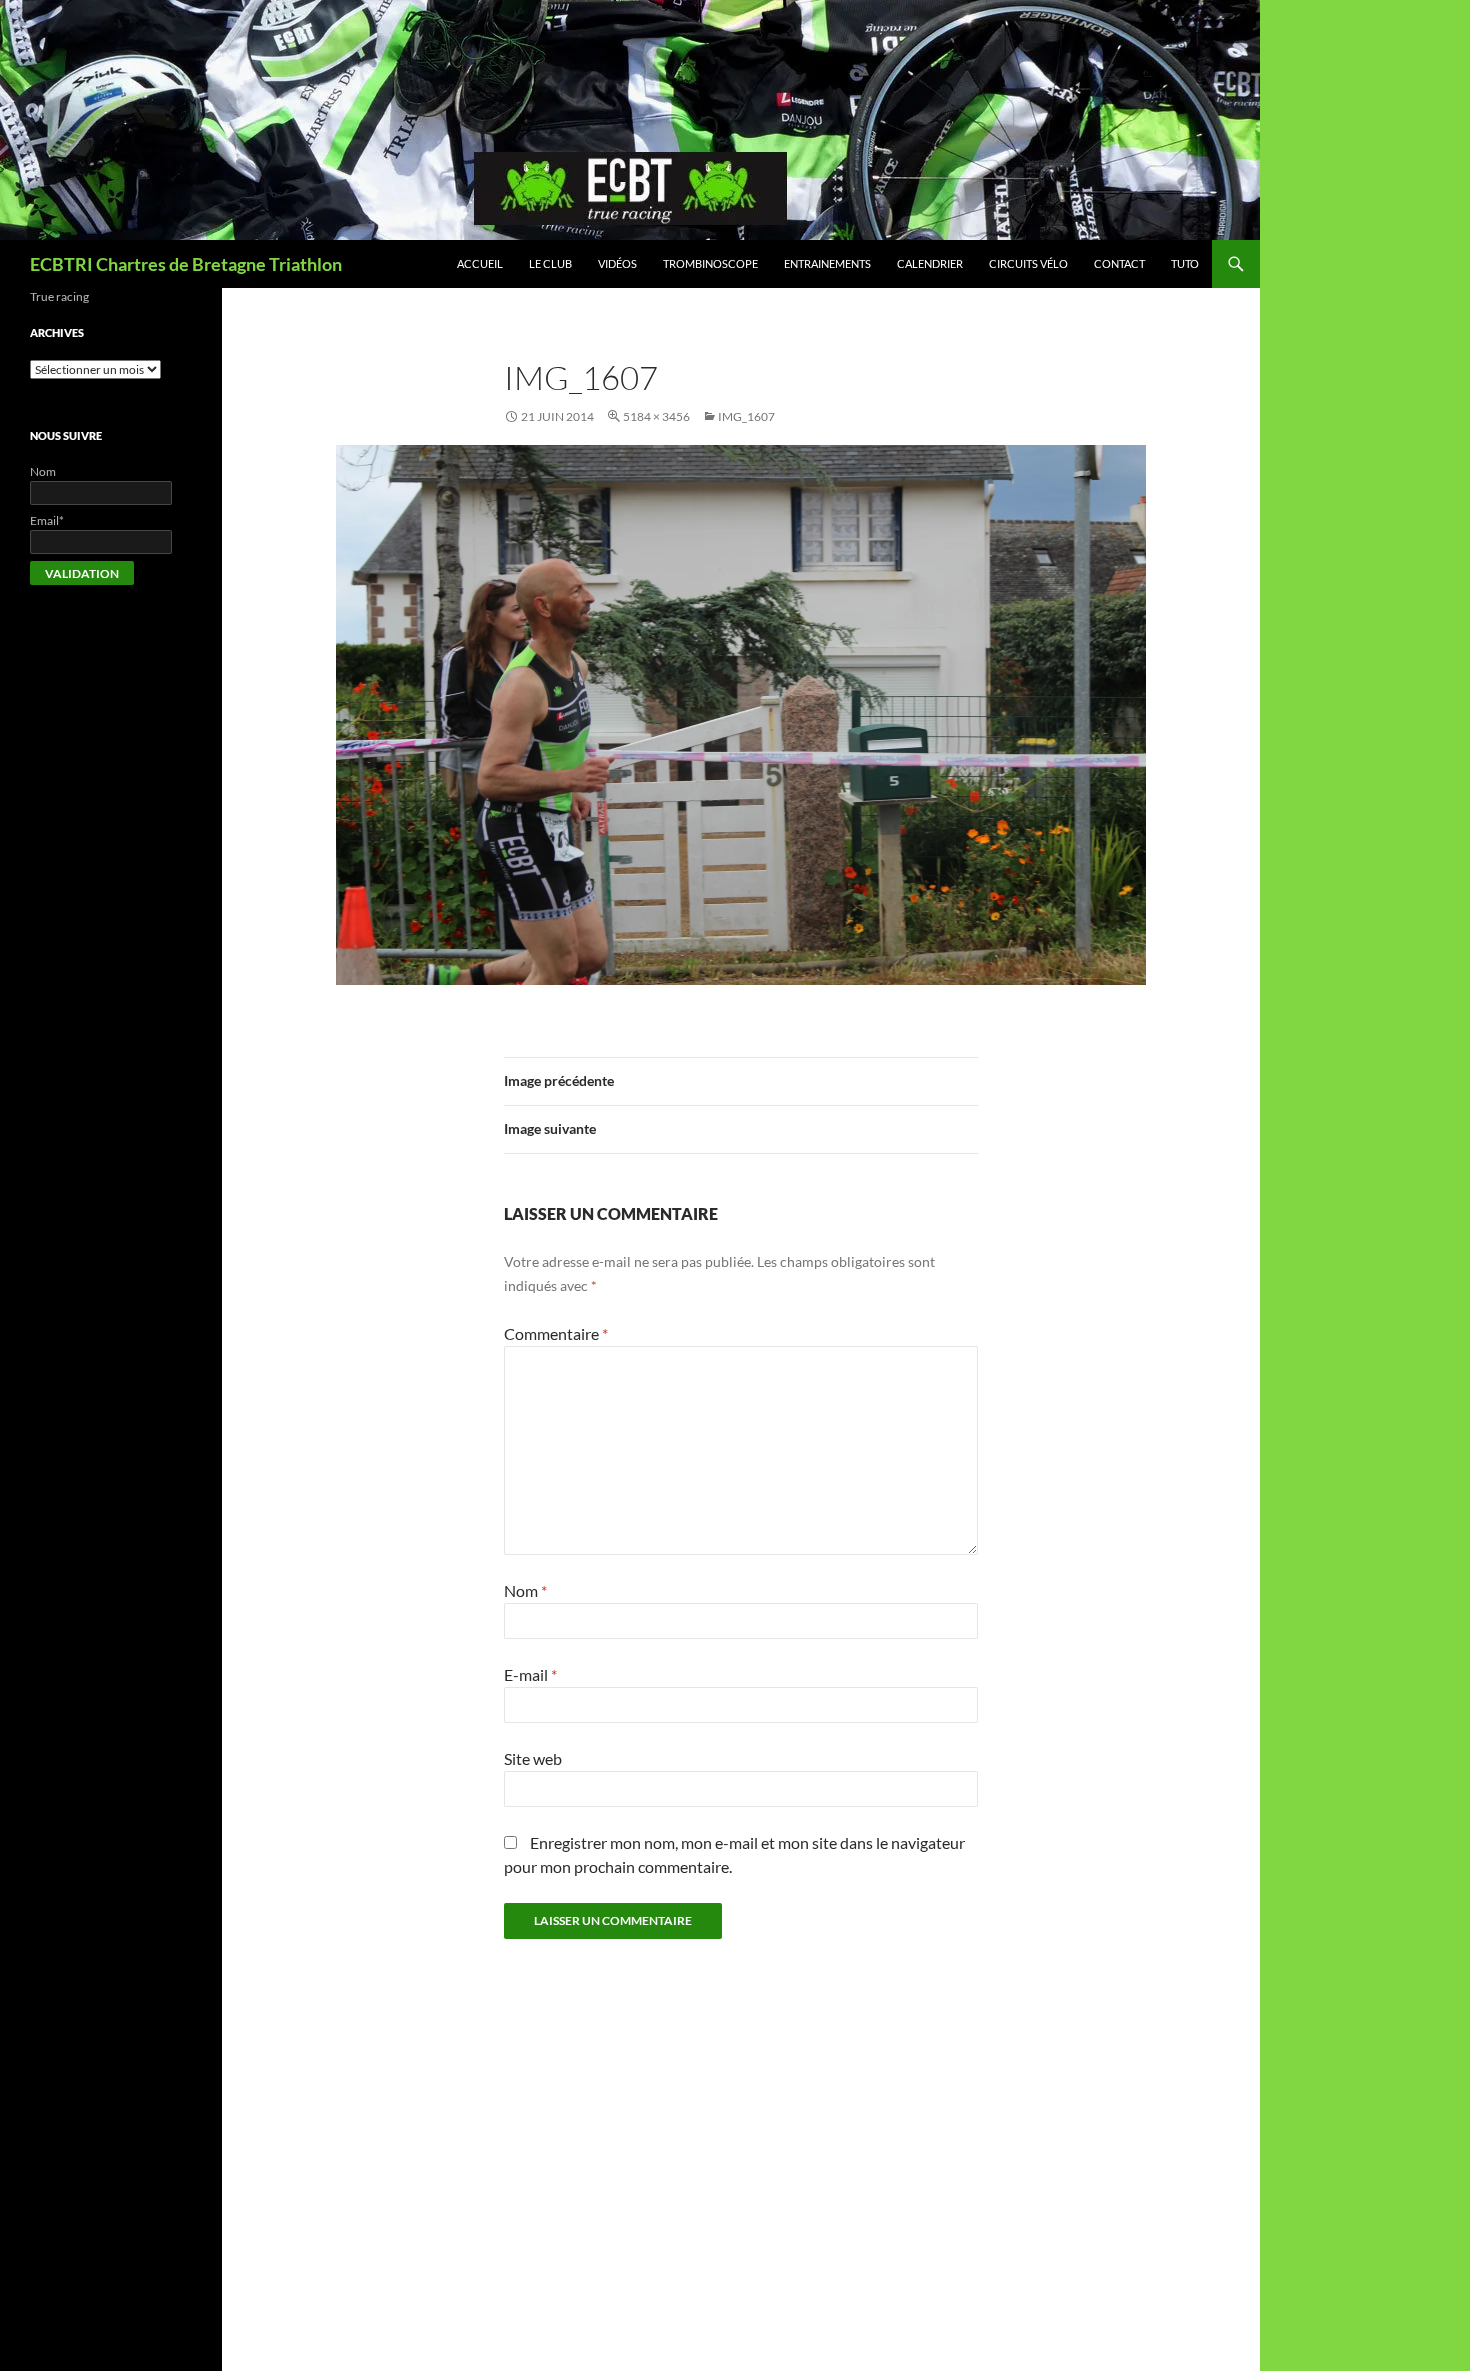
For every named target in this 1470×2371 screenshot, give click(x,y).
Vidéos (617, 263)
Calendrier (930, 263)
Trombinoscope (710, 263)
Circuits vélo (1028, 263)
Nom (525, 1590)
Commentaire (556, 1333)
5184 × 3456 (656, 416)
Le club (550, 263)
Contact (1119, 263)
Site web (533, 1758)
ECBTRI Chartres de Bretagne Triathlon (186, 264)
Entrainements (827, 263)
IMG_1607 (746, 416)
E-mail (530, 1674)
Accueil (480, 263)
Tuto (1185, 263)
